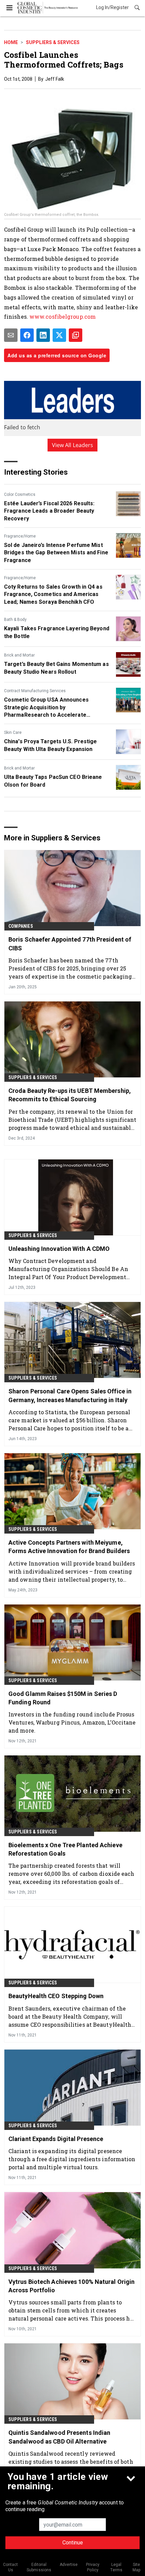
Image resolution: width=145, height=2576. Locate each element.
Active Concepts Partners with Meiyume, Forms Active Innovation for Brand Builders (69, 1547)
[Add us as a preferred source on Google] (76, 335)
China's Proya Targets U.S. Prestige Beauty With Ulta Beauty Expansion (51, 745)
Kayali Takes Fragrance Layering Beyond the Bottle (57, 632)
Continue (73, 2543)
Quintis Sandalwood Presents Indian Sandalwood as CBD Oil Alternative (59, 2437)
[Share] (27, 335)
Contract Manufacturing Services (35, 691)
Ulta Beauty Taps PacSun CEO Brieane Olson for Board (53, 781)
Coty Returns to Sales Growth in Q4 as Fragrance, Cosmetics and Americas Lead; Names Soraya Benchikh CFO (53, 594)
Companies (21, 926)
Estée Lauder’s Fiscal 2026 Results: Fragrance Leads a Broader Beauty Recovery (49, 511)
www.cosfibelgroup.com (63, 316)
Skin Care (13, 732)
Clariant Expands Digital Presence (56, 2139)
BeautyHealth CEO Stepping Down (56, 1996)
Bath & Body (15, 620)
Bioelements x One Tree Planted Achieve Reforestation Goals (65, 1849)
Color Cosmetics (20, 494)
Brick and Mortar (19, 655)
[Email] (11, 335)
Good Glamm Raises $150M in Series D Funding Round (63, 1698)
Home (11, 42)
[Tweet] (59, 335)
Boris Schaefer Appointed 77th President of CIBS (70, 944)
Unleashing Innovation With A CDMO (59, 1249)
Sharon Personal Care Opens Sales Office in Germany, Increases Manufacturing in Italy (70, 1395)
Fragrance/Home (20, 536)
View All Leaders (73, 445)
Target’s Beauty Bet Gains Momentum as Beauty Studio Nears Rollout (56, 668)
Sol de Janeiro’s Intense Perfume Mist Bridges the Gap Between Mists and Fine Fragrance (56, 553)
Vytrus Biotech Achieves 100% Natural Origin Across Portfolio (71, 2286)
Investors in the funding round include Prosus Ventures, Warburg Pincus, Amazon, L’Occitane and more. (72, 1722)
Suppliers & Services (53, 42)
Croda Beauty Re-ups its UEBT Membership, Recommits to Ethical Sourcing (70, 1095)
